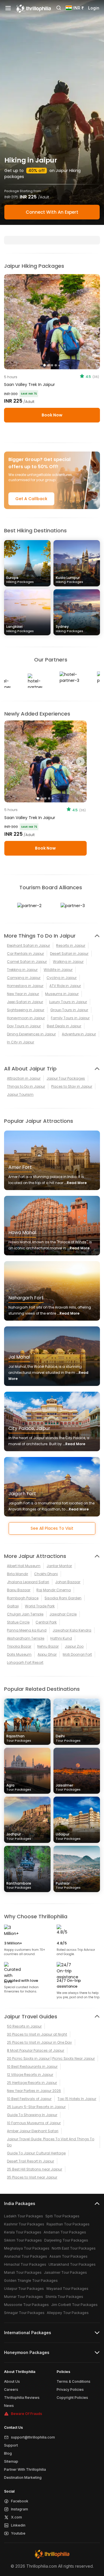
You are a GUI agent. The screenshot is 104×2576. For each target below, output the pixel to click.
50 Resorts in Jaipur (24, 2026)
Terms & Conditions (74, 2381)
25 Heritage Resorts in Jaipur (32, 2083)
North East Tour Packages (74, 2248)
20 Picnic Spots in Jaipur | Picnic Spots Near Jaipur (51, 2058)
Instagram (19, 2509)
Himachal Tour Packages (25, 2264)
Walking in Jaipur (68, 962)
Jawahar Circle (63, 1614)
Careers (11, 2389)
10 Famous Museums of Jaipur (34, 2123)
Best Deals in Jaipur (64, 1026)
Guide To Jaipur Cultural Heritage (36, 2153)
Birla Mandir (17, 1574)
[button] (11, 762)
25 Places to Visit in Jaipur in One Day (39, 2042)
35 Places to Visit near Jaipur (32, 2177)
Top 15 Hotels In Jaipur (77, 2099)
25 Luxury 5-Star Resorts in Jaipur (36, 2107)
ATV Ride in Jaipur (65, 986)
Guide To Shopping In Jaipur (32, 2115)
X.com (16, 2517)
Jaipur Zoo (74, 1646)
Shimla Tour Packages (64, 2297)
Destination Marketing (23, 2477)
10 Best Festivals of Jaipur (29, 2099)
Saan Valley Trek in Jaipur (29, 385)
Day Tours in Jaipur (24, 1026)
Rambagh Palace (23, 1598)
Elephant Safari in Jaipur (28, 945)
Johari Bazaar (68, 1582)
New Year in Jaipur (23, 994)
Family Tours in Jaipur (70, 1018)
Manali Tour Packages (23, 2272)
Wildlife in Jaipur (58, 970)
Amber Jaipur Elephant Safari (33, 2131)
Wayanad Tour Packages (67, 2289)
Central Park (46, 1622)
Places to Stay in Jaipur (72, 1086)
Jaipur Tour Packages (66, 1078)
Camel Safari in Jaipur (27, 962)
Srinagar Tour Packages (24, 2313)
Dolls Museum (19, 1654)
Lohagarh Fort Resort (25, 1662)
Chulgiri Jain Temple (25, 1614)
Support (11, 2445)
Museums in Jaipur (62, 994)
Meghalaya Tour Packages (27, 2248)
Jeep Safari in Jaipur (25, 1002)
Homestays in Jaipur (25, 986)
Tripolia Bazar (19, 1646)
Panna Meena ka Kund (27, 1630)
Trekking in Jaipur (22, 970)
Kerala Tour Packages (23, 2232)
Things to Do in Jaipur (26, 1086)
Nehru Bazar (48, 1646)
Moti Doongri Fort (77, 1654)
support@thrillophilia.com (33, 2437)
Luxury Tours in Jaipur (68, 1002)
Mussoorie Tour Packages (26, 2305)
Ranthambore (19, 1885)
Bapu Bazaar (19, 1590)
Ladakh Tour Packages (24, 2216)
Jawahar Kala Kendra (72, 1630)
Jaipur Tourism (20, 1094)
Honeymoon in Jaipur (26, 1018)
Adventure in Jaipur (79, 1034)
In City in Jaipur (21, 1042)
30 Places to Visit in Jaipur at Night (37, 2034)
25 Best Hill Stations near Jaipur (35, 2169)
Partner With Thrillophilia (25, 2469)
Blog (8, 2453)
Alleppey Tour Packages (68, 2313)
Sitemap (11, 2461)
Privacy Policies (70, 2389)
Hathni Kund (61, 1638)
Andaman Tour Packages (65, 2232)
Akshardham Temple (26, 1638)
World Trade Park (40, 1606)
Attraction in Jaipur (24, 1078)
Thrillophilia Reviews (22, 2398)
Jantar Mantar (59, 1566)
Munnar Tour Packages (24, 2297)
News (9, 2406)
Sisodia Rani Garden (63, 1598)
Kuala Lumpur (69, 580)
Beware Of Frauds (27, 2414)
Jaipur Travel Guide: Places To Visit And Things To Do (51, 2142)
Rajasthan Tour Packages (68, 2224)
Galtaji (13, 1606)
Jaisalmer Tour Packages (65, 2272)
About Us (12, 2381)
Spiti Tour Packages (62, 2216)
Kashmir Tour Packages (24, 2224)
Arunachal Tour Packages (26, 2256)
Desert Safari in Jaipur (69, 954)
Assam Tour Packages (68, 2256)
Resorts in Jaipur (71, 945)
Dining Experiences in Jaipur (31, 1034)
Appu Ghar (47, 1654)
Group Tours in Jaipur (69, 1010)
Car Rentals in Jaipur (25, 954)
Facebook (20, 2501)
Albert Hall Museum (24, 1566)
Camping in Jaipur (24, 978)
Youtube (18, 2533)
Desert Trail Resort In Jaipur (30, 2161)
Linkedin (18, 2525)
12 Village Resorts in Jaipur (30, 2075)
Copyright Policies (72, 2398)
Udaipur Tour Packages (24, 2289)
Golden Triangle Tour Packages (31, 2280)
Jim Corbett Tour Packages (74, 2305)
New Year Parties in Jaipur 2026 (34, 2091)
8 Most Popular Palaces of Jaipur (36, 2050)
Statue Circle (18, 1622)
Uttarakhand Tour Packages (72, 2264)
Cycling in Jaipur (62, 978)
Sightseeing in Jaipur (26, 1010)
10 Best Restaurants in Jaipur (32, 2067)
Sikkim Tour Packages (23, 2240)
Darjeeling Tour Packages (66, 2240)
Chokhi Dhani (46, 1574)
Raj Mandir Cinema (54, 1590)
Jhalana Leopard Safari (28, 1582)
